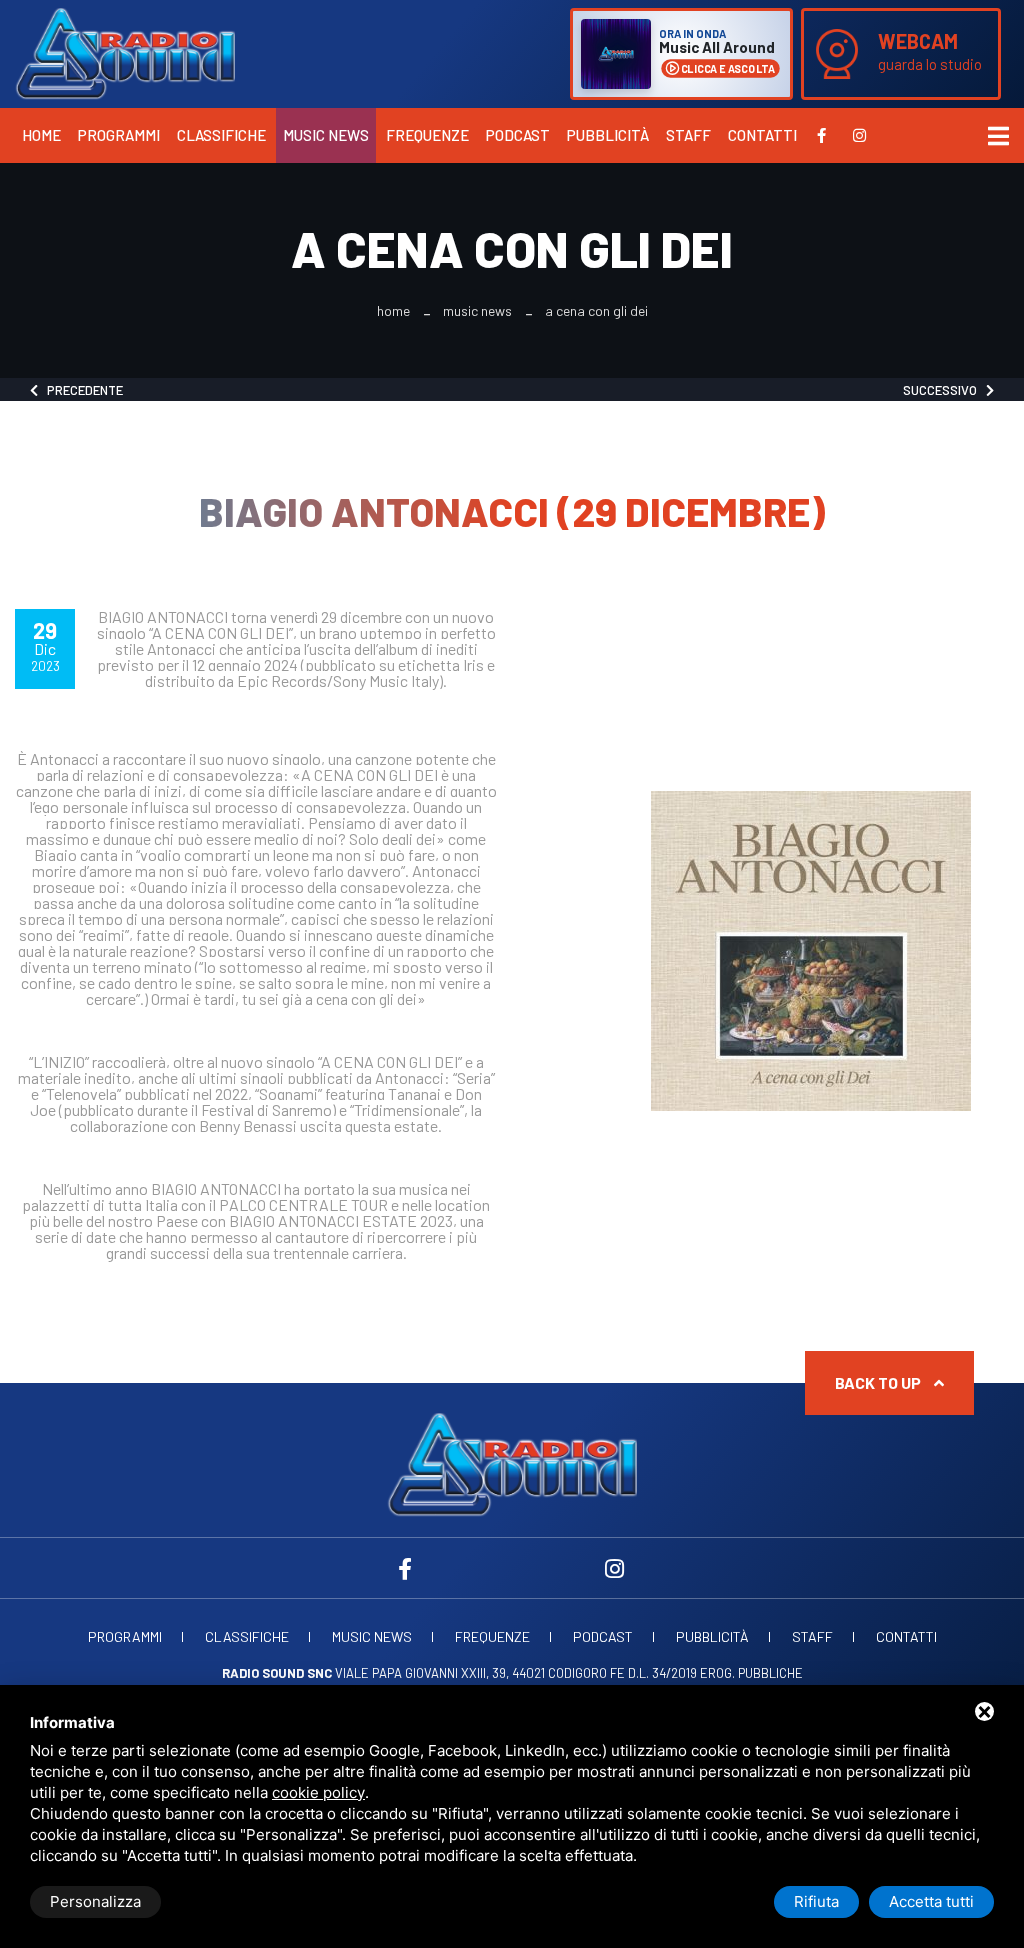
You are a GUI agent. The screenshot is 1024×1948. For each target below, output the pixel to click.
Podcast (518, 135)
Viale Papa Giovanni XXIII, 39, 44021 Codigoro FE (423, 1673)
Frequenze (427, 135)
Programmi (119, 135)
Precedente (80, 390)
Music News (326, 135)
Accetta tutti (931, 1901)
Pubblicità (608, 135)
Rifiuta (816, 1901)
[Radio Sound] (125, 52)
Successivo (944, 390)
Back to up (879, 1382)
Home (41, 135)
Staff (688, 135)
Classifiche (221, 135)
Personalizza (95, 1901)
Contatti (762, 135)
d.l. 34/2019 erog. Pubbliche (715, 1673)
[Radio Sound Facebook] (821, 135)
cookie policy (318, 1792)
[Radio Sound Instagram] (859, 135)
